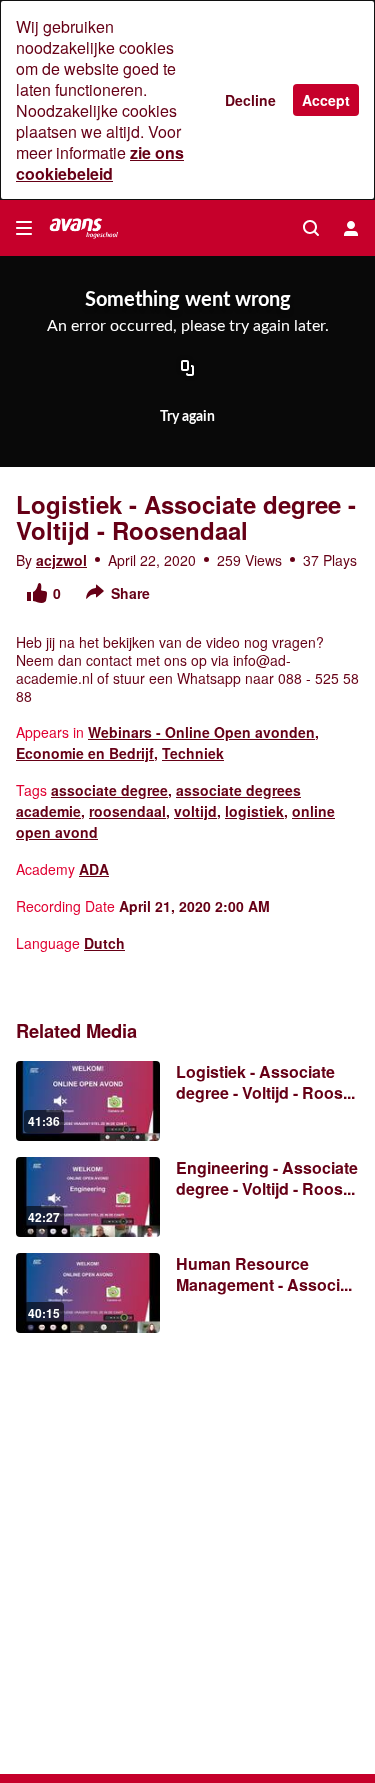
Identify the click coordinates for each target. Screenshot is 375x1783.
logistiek (254, 811)
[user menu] (351, 228)
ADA (94, 869)
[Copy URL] (188, 369)
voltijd (195, 811)
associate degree (109, 790)
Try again (187, 417)
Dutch (104, 943)
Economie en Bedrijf (85, 753)
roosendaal (127, 811)
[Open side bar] (24, 228)
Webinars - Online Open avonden (201, 732)
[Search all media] (311, 228)
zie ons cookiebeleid (100, 163)
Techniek (193, 753)
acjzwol (61, 560)
